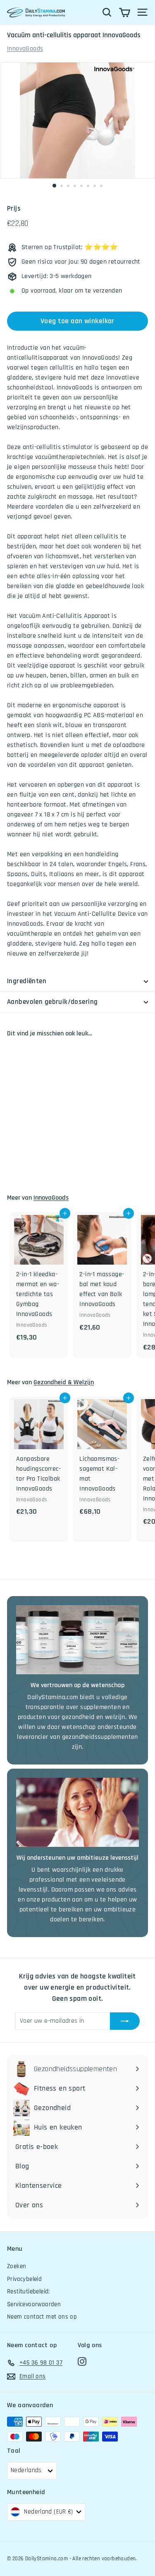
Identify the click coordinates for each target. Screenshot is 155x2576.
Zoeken (17, 2266)
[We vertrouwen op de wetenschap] (77, 1640)
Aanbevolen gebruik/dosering (52, 1002)
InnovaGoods (25, 49)
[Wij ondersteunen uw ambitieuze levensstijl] (77, 1812)
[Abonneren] (125, 2021)
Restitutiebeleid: (29, 2292)
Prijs (14, 209)
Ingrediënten (27, 981)
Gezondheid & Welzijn (64, 1382)
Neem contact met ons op (42, 2317)
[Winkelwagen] (125, 12)
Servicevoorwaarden (34, 2304)
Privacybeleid (24, 2279)
